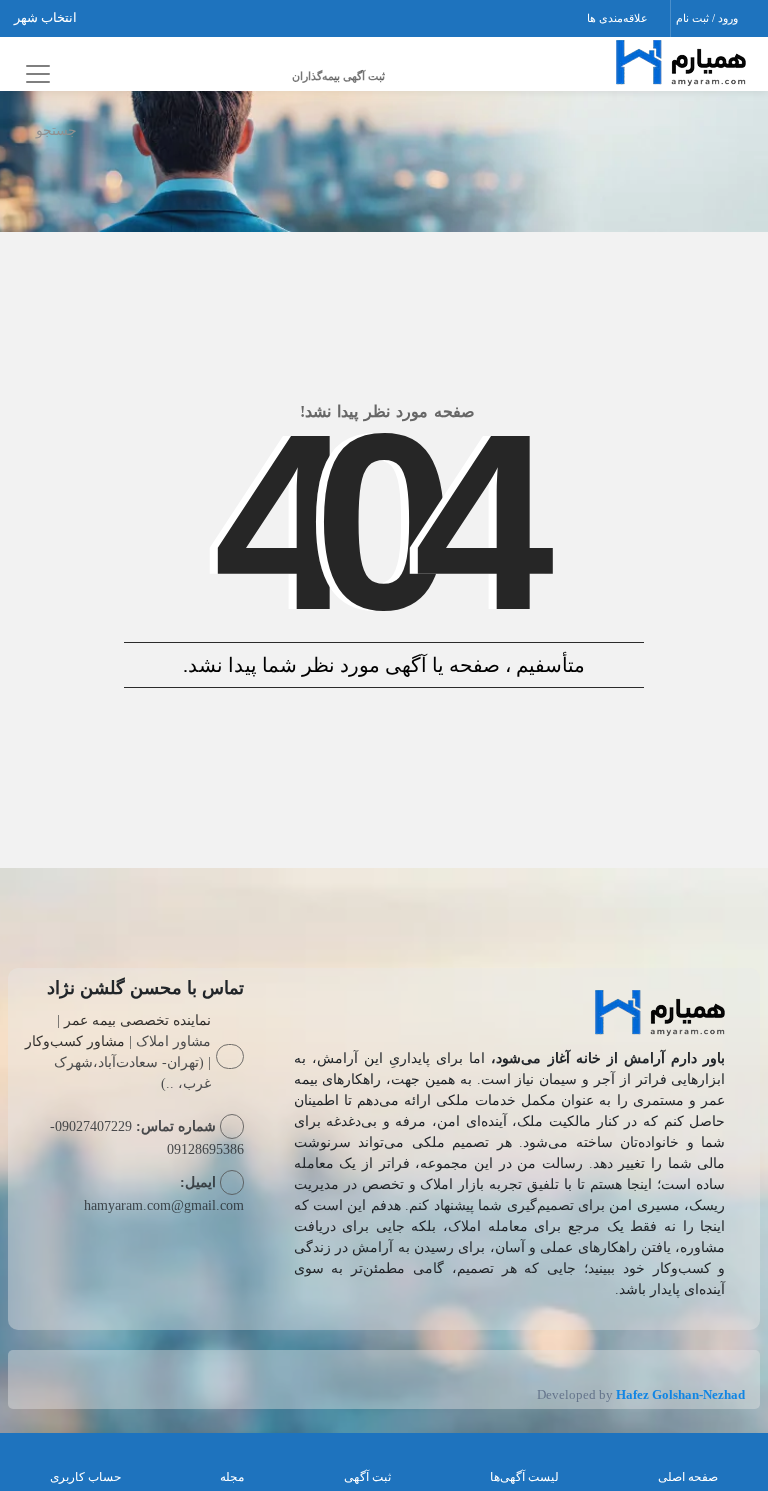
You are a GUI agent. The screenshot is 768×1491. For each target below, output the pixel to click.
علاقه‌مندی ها (619, 18)
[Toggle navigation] (34, 73)
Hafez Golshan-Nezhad (680, 1394)
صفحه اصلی (688, 1477)
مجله (232, 1477)
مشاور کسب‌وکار (75, 1041)
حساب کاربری (85, 1477)
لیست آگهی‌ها (524, 1477)
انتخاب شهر (47, 17)
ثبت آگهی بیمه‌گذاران (338, 76)
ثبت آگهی (367, 1477)
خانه (725, 126)
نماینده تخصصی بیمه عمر (137, 1020)
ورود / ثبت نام (708, 18)
